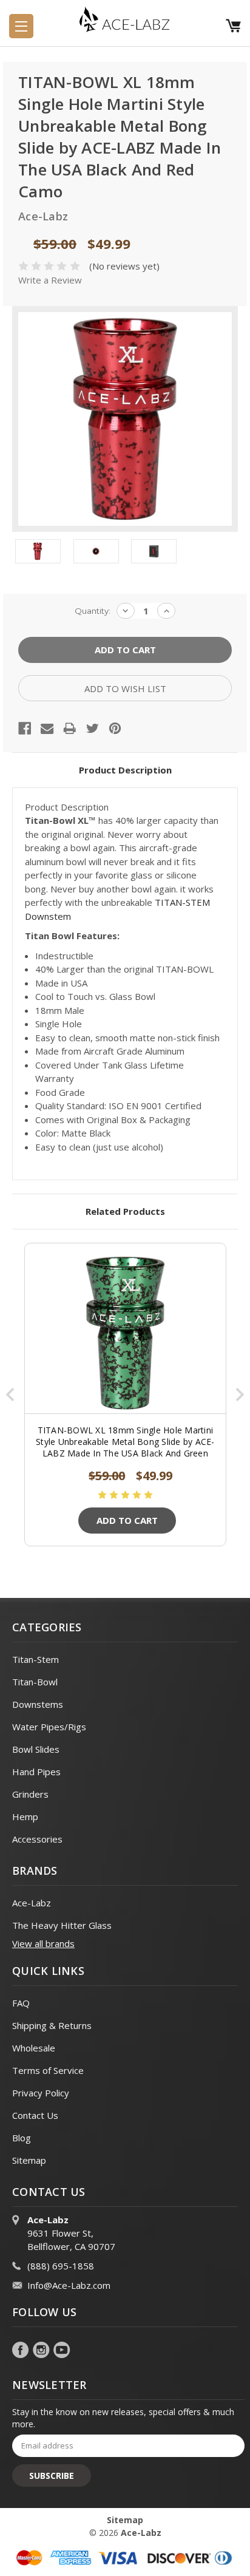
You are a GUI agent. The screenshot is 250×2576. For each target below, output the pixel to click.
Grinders (30, 1794)
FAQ (21, 2003)
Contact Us (35, 2115)
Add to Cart (127, 1520)
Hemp (25, 1816)
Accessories (37, 1839)
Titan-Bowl (35, 1682)
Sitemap (29, 2160)
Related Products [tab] (125, 1211)
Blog (22, 2138)
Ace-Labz (32, 1903)
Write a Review (50, 280)
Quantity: (93, 611)
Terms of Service (48, 2070)
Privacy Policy (41, 2093)
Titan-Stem (35, 1659)
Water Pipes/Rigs (49, 1727)
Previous (10, 1395)
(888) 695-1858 (61, 2266)
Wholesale (34, 2048)
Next (240, 1395)
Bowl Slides (36, 1749)
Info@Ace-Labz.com (69, 2285)
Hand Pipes (36, 1772)
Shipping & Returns (52, 2025)
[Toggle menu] (21, 26)
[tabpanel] (125, 1395)
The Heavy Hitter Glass (62, 1925)
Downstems (38, 1704)
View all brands (43, 1943)
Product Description (125, 770)
